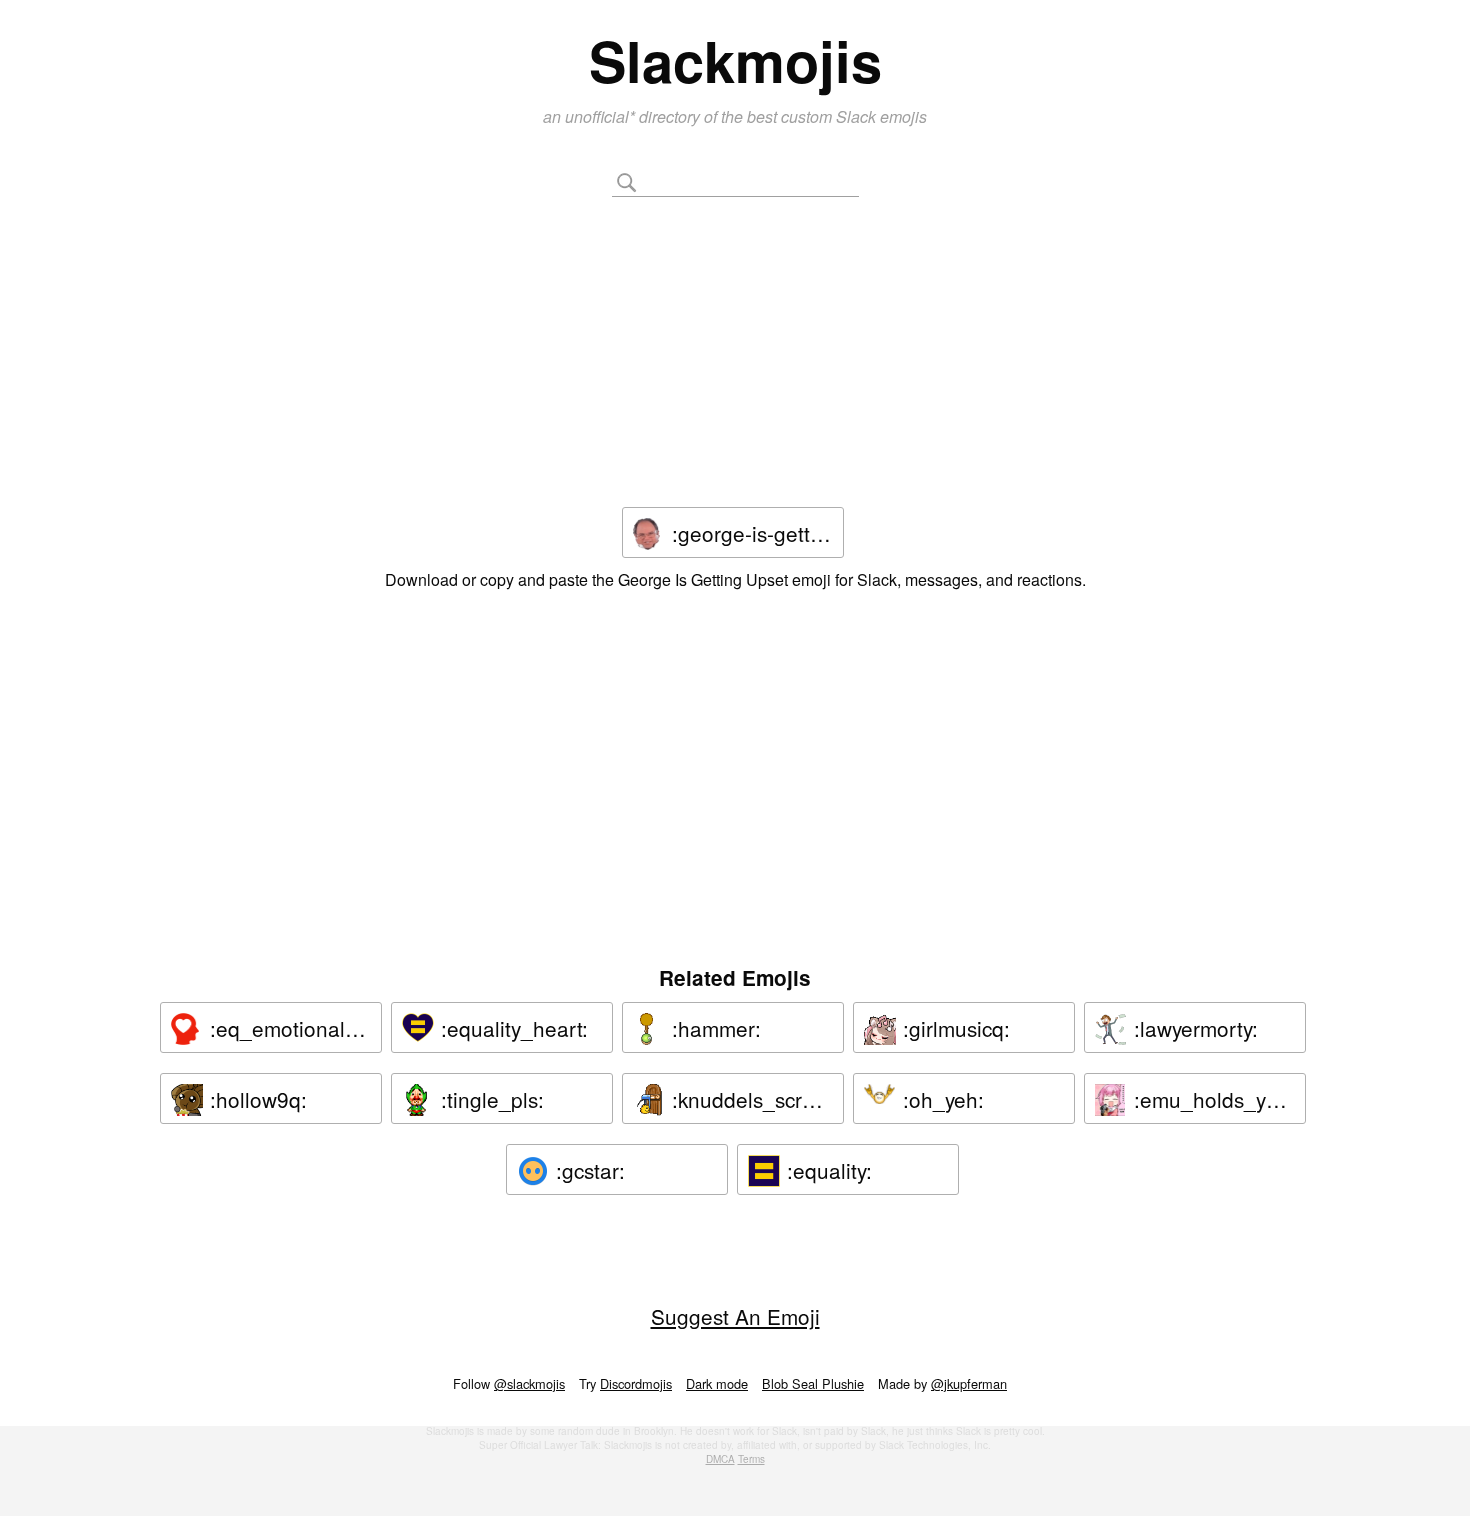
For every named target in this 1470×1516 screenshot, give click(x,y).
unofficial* (602, 116)
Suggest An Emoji (735, 1316)
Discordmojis (636, 1383)
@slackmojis (529, 1383)
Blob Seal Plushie (813, 1383)
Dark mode (717, 1383)
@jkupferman (969, 1383)
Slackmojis (735, 60)
